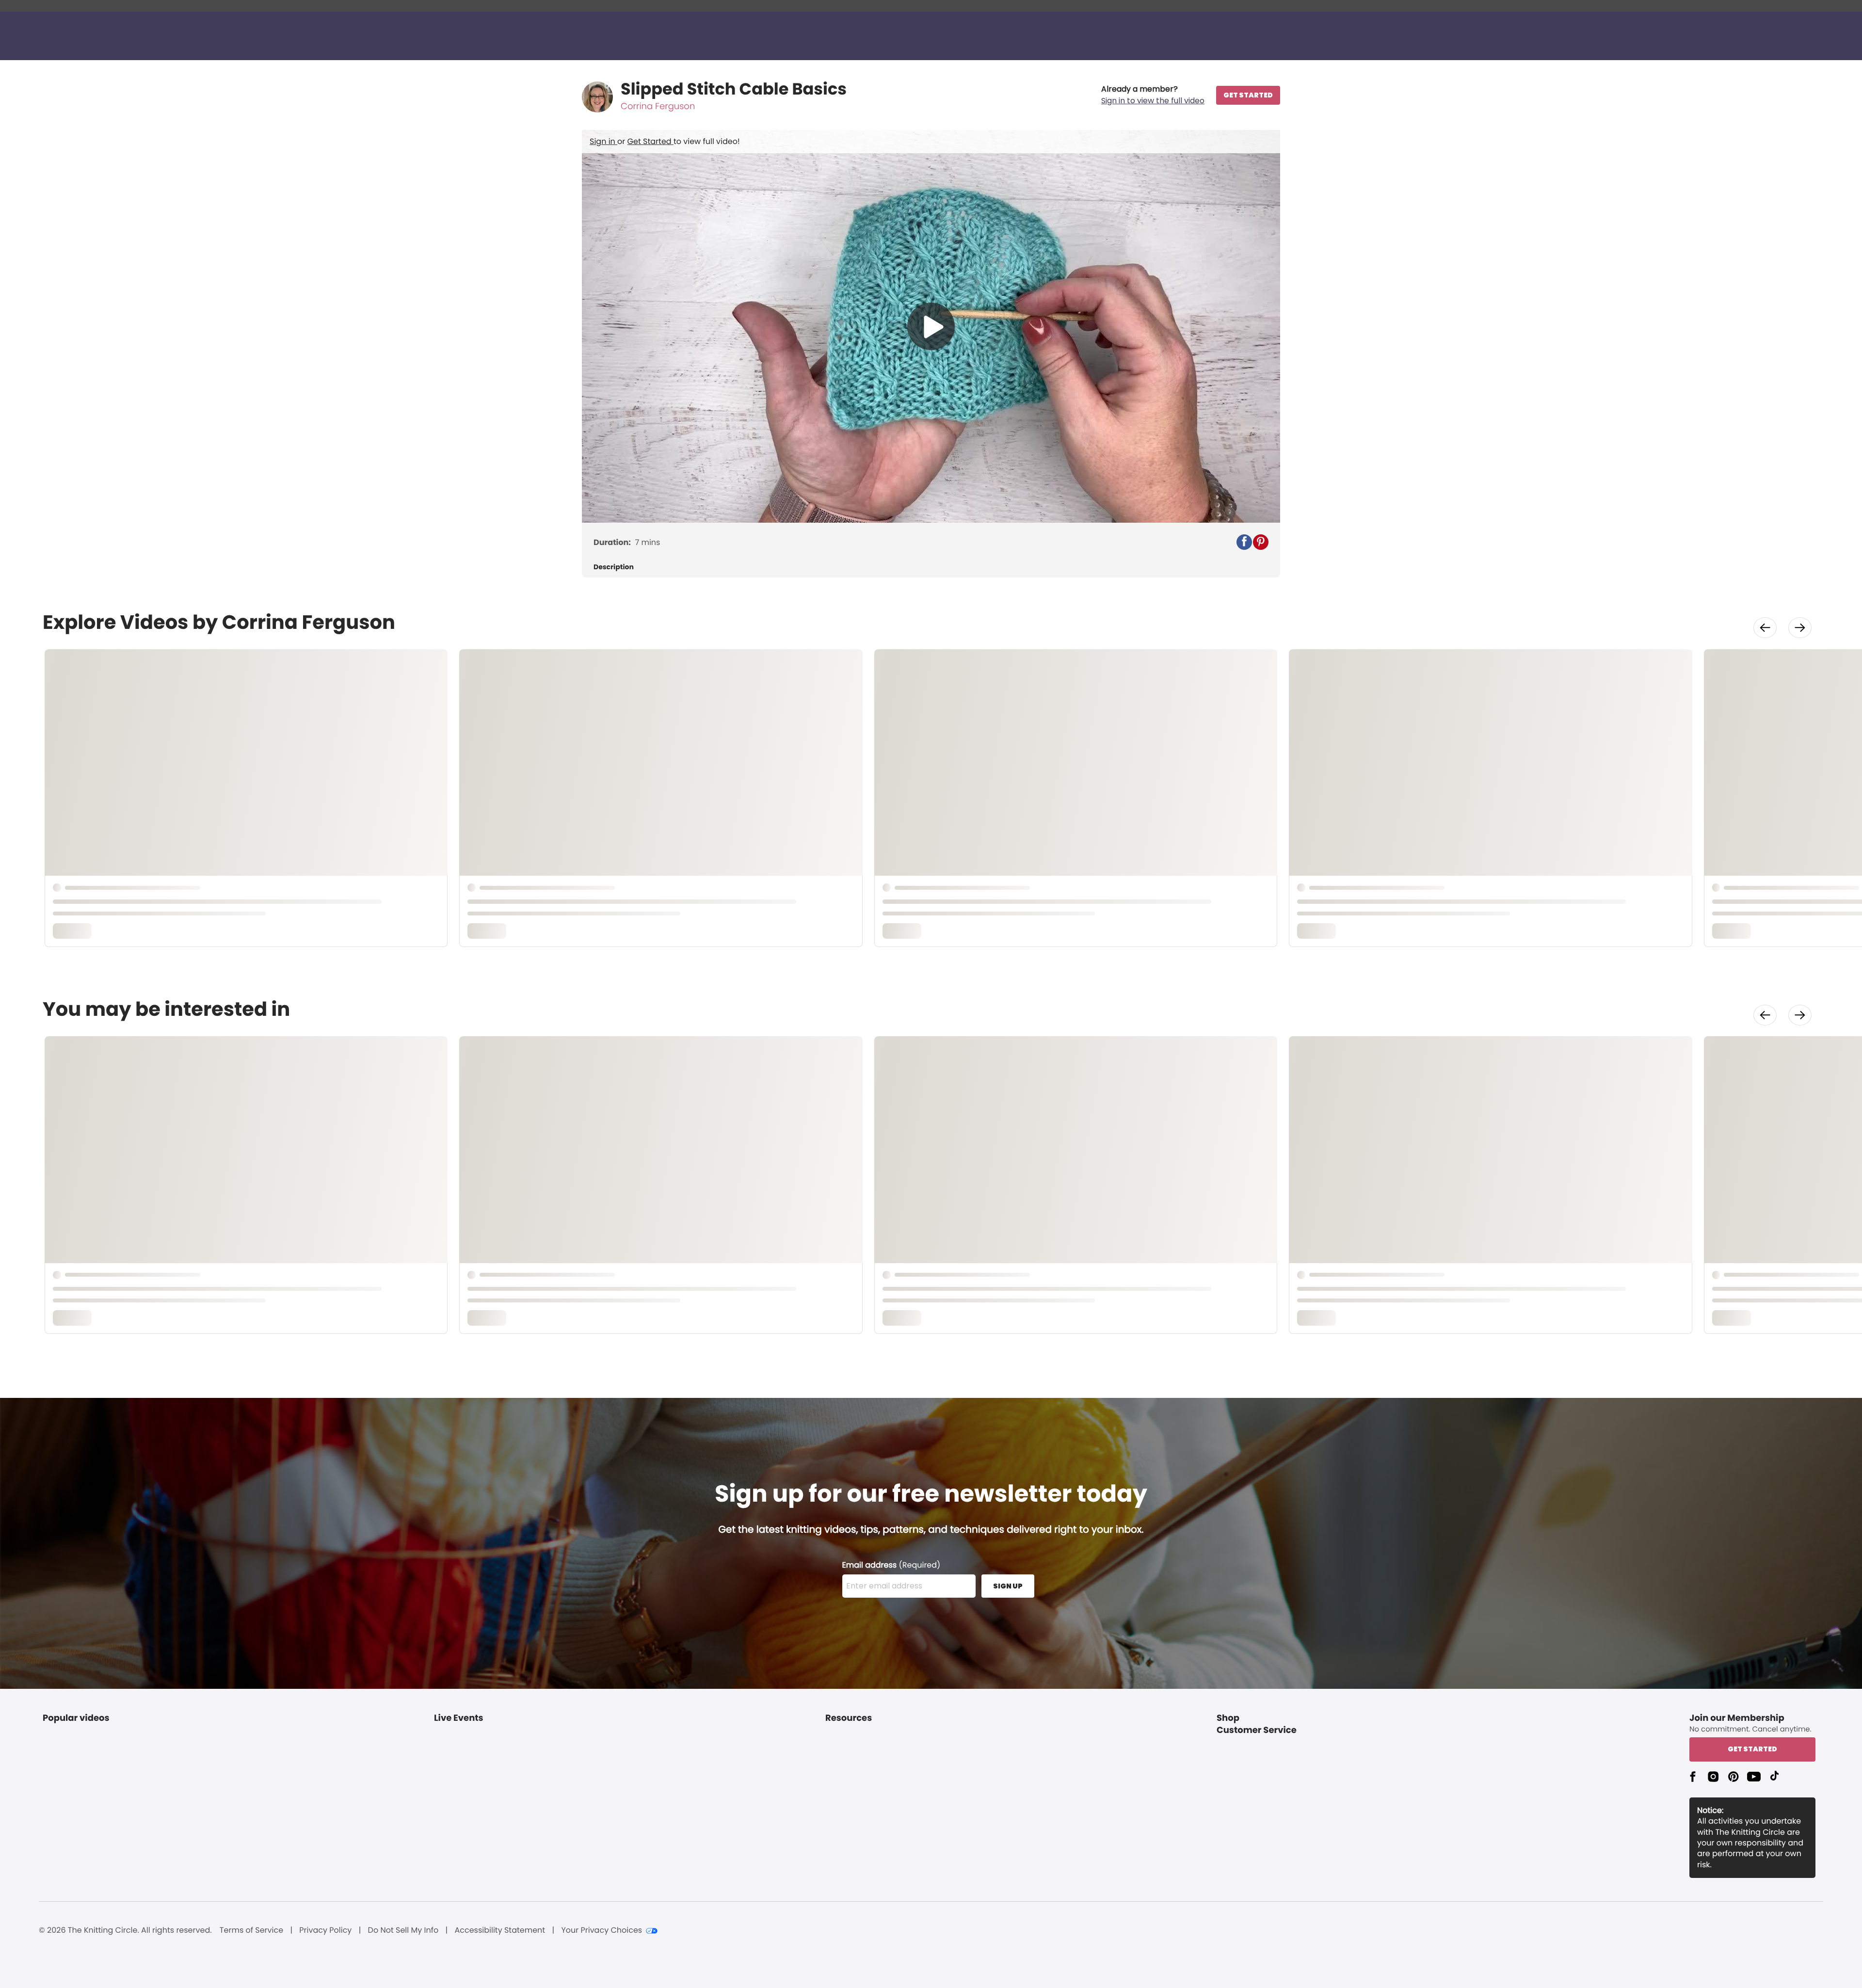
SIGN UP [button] (1008, 1586)
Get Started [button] (1752, 1749)
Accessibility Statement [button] (500, 1930)
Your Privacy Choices (602, 1930)
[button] (1153, 95)
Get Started (650, 141)
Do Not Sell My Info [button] (403, 1930)
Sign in (603, 141)
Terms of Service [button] (251, 1930)
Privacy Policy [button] (325, 1930)
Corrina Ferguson (658, 106)
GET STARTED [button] (1248, 95)
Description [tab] (614, 567)
